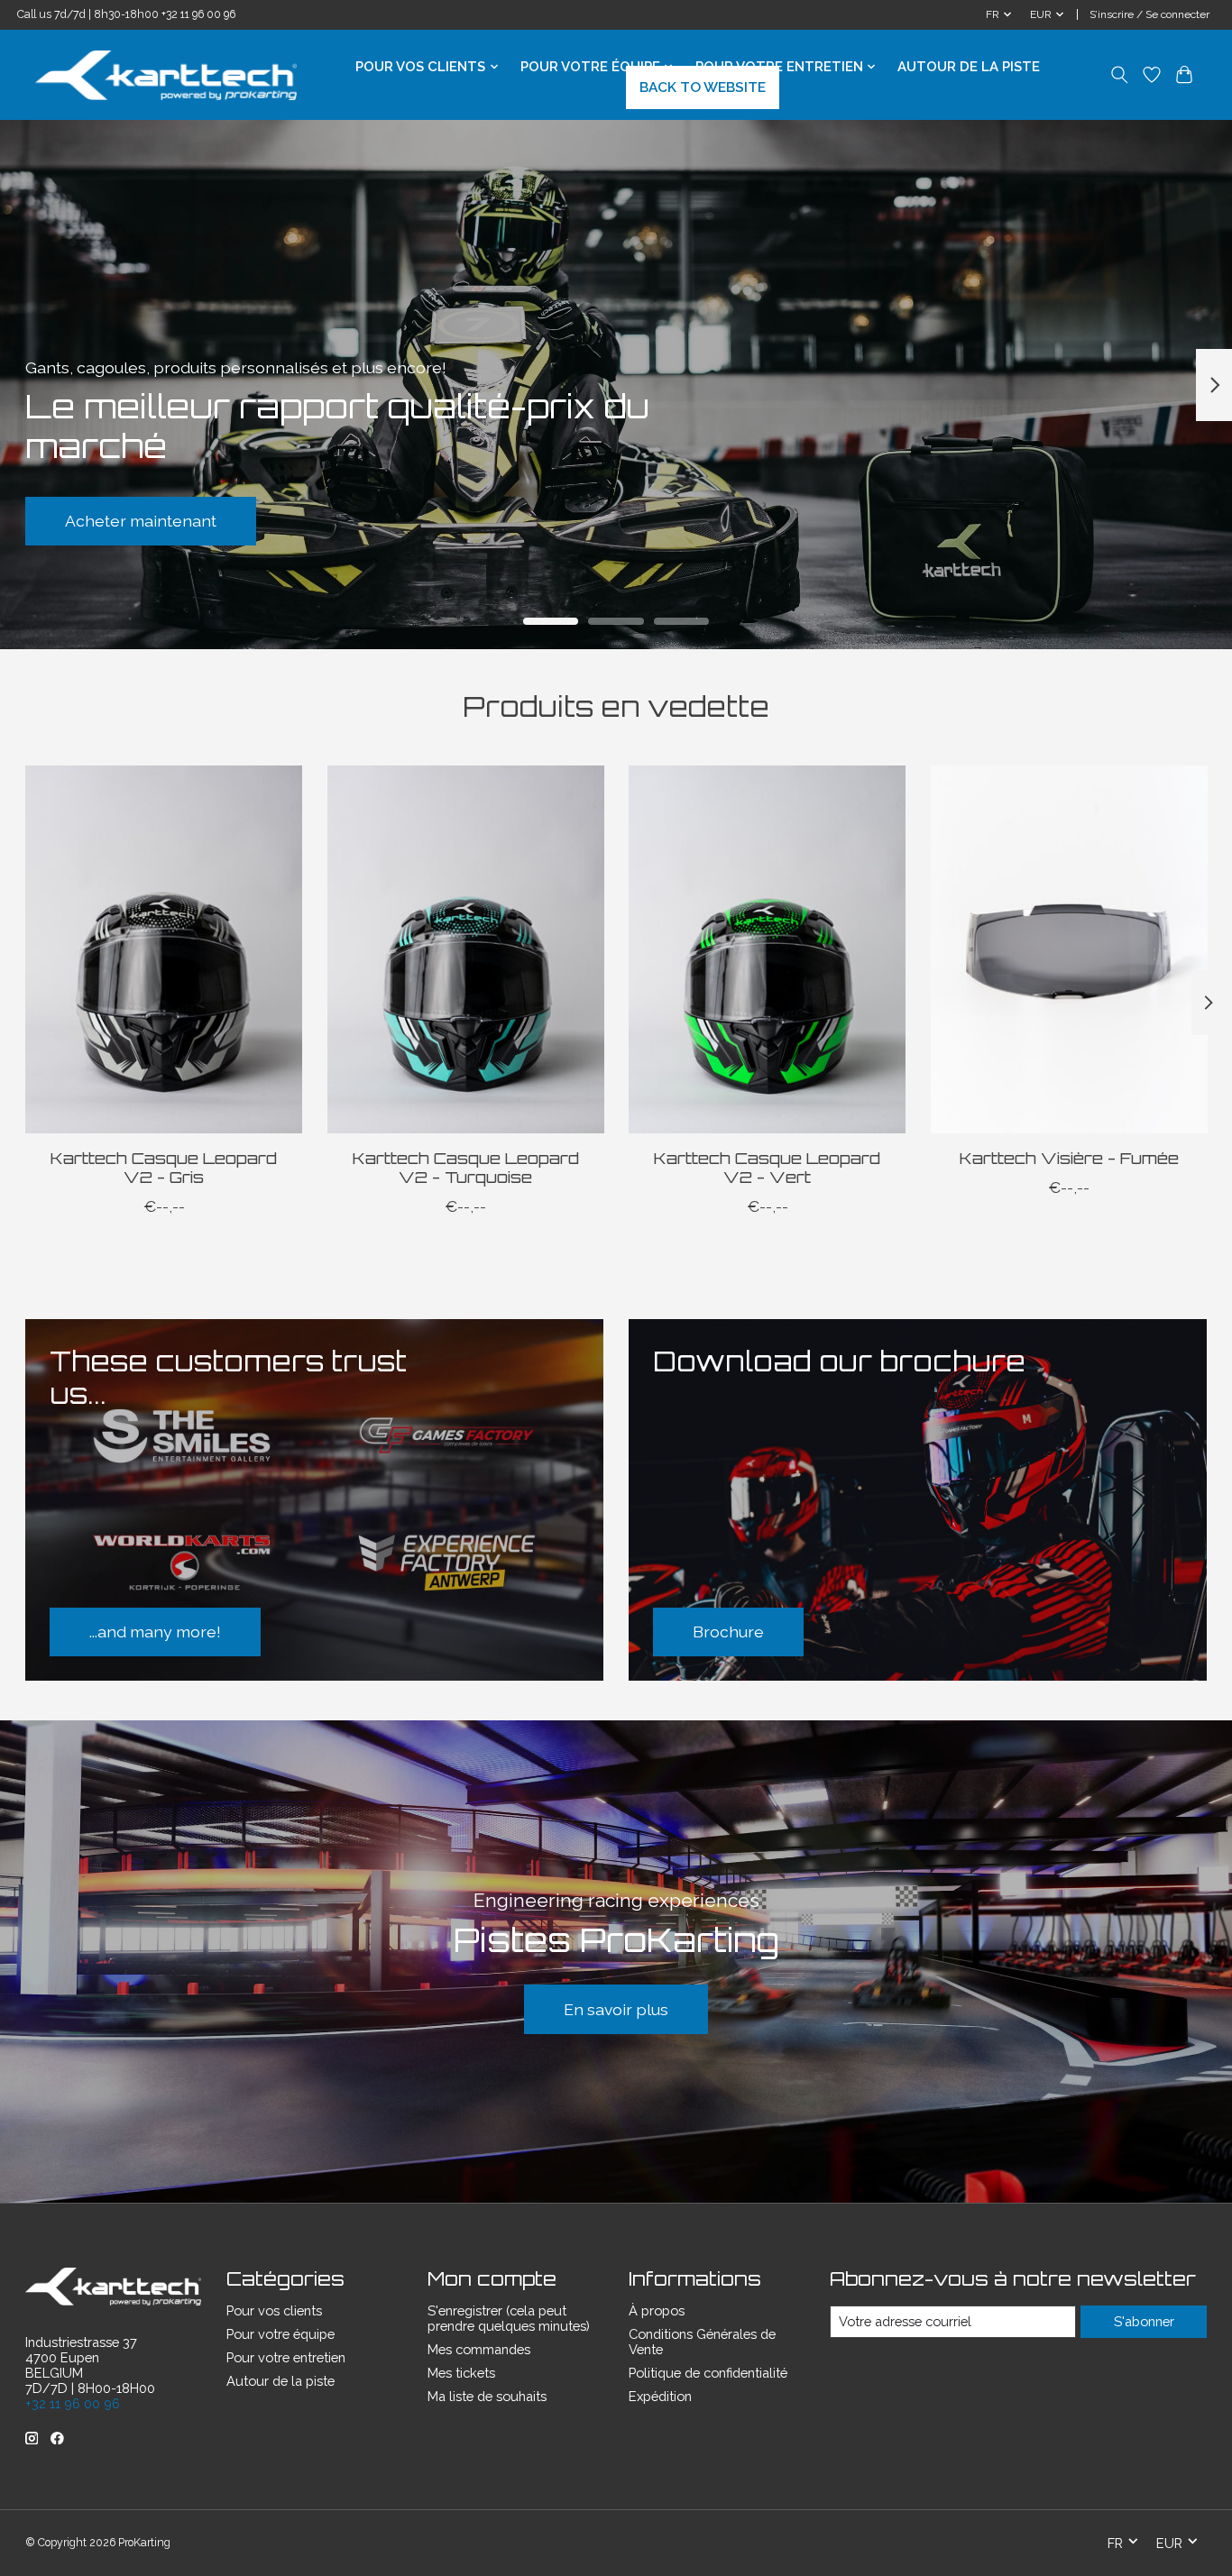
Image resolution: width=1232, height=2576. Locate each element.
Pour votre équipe (280, 2334)
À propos (657, 2310)
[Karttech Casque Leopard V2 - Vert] (767, 949)
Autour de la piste (969, 67)
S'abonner (1144, 2321)
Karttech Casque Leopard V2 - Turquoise (465, 1166)
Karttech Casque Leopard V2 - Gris (164, 1166)
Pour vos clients (274, 2310)
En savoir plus (616, 2009)
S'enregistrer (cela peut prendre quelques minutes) (509, 2318)
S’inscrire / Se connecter (1149, 14)
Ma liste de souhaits (487, 2396)
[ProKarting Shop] (166, 75)
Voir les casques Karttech (616, 521)
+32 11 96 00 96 (198, 14)
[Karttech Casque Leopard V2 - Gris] (164, 949)
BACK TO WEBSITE (703, 87)
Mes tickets (461, 2373)
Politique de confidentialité (708, 2373)
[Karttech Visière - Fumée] (1068, 949)
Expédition (660, 2396)
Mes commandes (479, 2349)
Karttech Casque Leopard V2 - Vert (767, 1166)
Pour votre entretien (286, 2357)
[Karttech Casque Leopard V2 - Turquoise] (465, 949)
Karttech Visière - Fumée (1068, 1157)
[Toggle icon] (1120, 75)
